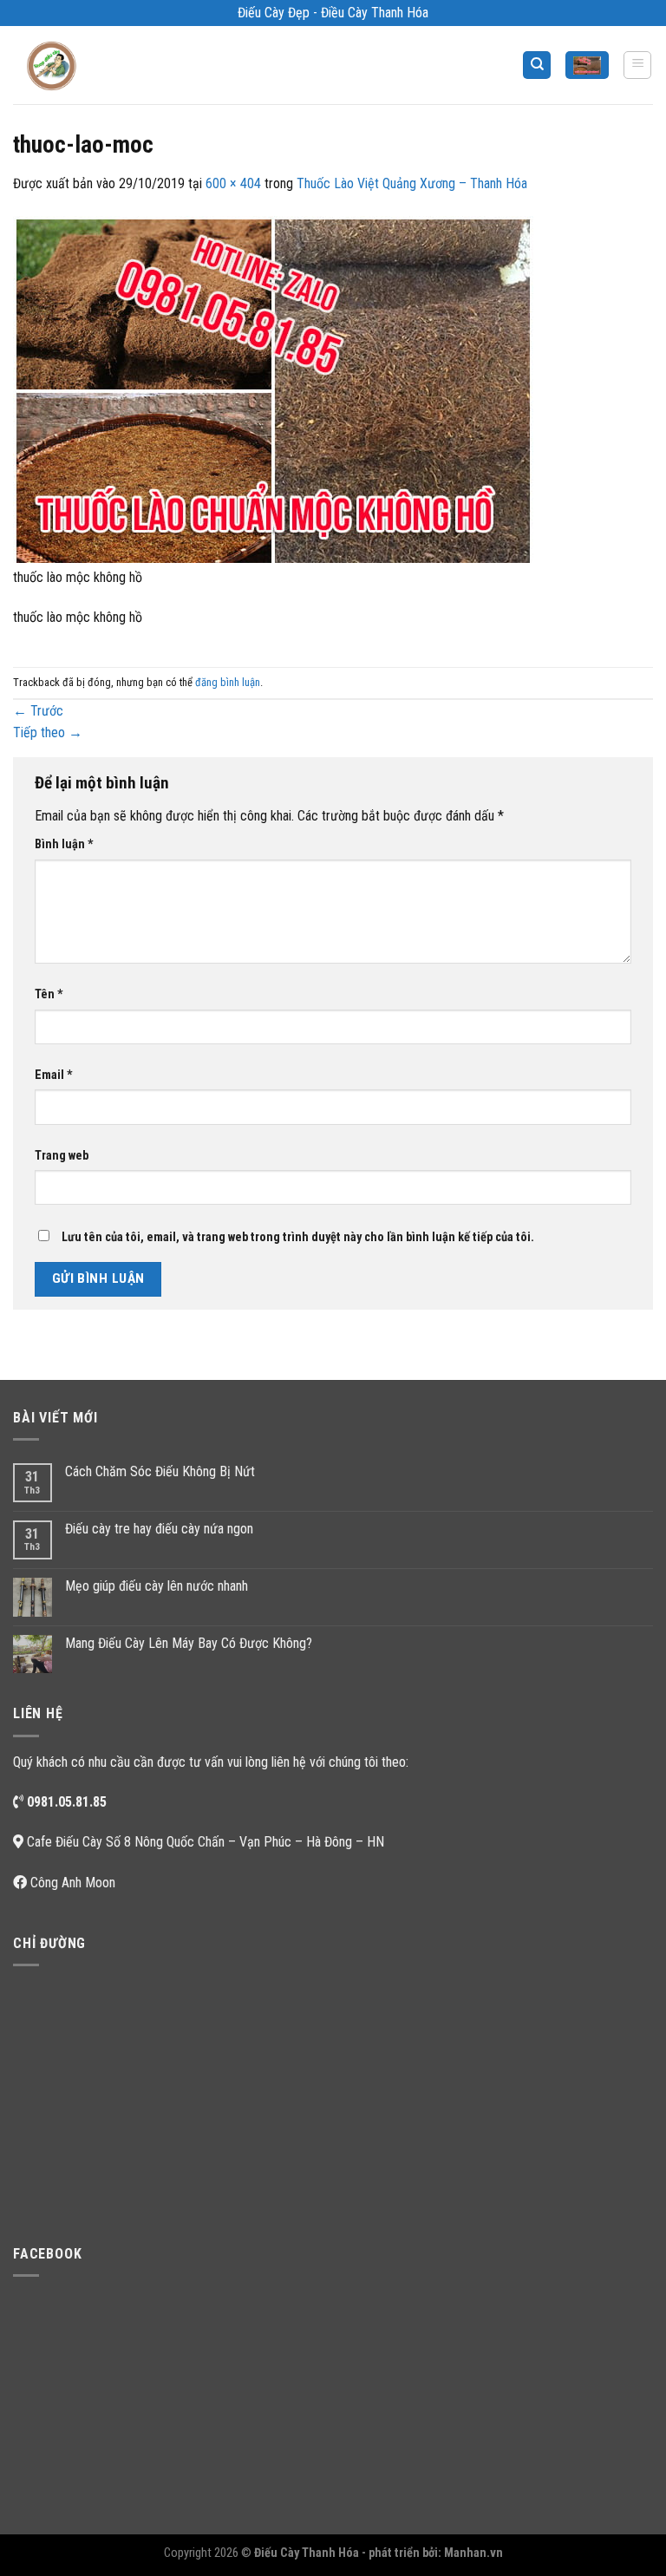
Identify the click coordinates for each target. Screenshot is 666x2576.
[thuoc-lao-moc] (273, 390)
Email (54, 1075)
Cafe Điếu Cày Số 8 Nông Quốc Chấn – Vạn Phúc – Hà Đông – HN (206, 1842)
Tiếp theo (48, 732)
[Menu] (637, 65)
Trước (38, 711)
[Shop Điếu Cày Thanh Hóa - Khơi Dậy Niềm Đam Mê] (57, 65)
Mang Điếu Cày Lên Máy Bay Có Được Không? (189, 1643)
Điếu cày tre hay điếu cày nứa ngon (159, 1529)
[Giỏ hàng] (587, 65)
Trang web (62, 1156)
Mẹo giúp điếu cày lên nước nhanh (157, 1586)
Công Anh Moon (73, 1883)
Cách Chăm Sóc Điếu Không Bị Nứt (160, 1471)
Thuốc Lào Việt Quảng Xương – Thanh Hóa (412, 183)
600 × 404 (233, 183)
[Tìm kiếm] (537, 65)
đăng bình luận (228, 682)
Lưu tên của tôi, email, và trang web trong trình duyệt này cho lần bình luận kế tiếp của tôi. (298, 1237)
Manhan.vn (473, 2553)
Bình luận (64, 844)
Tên (49, 994)
